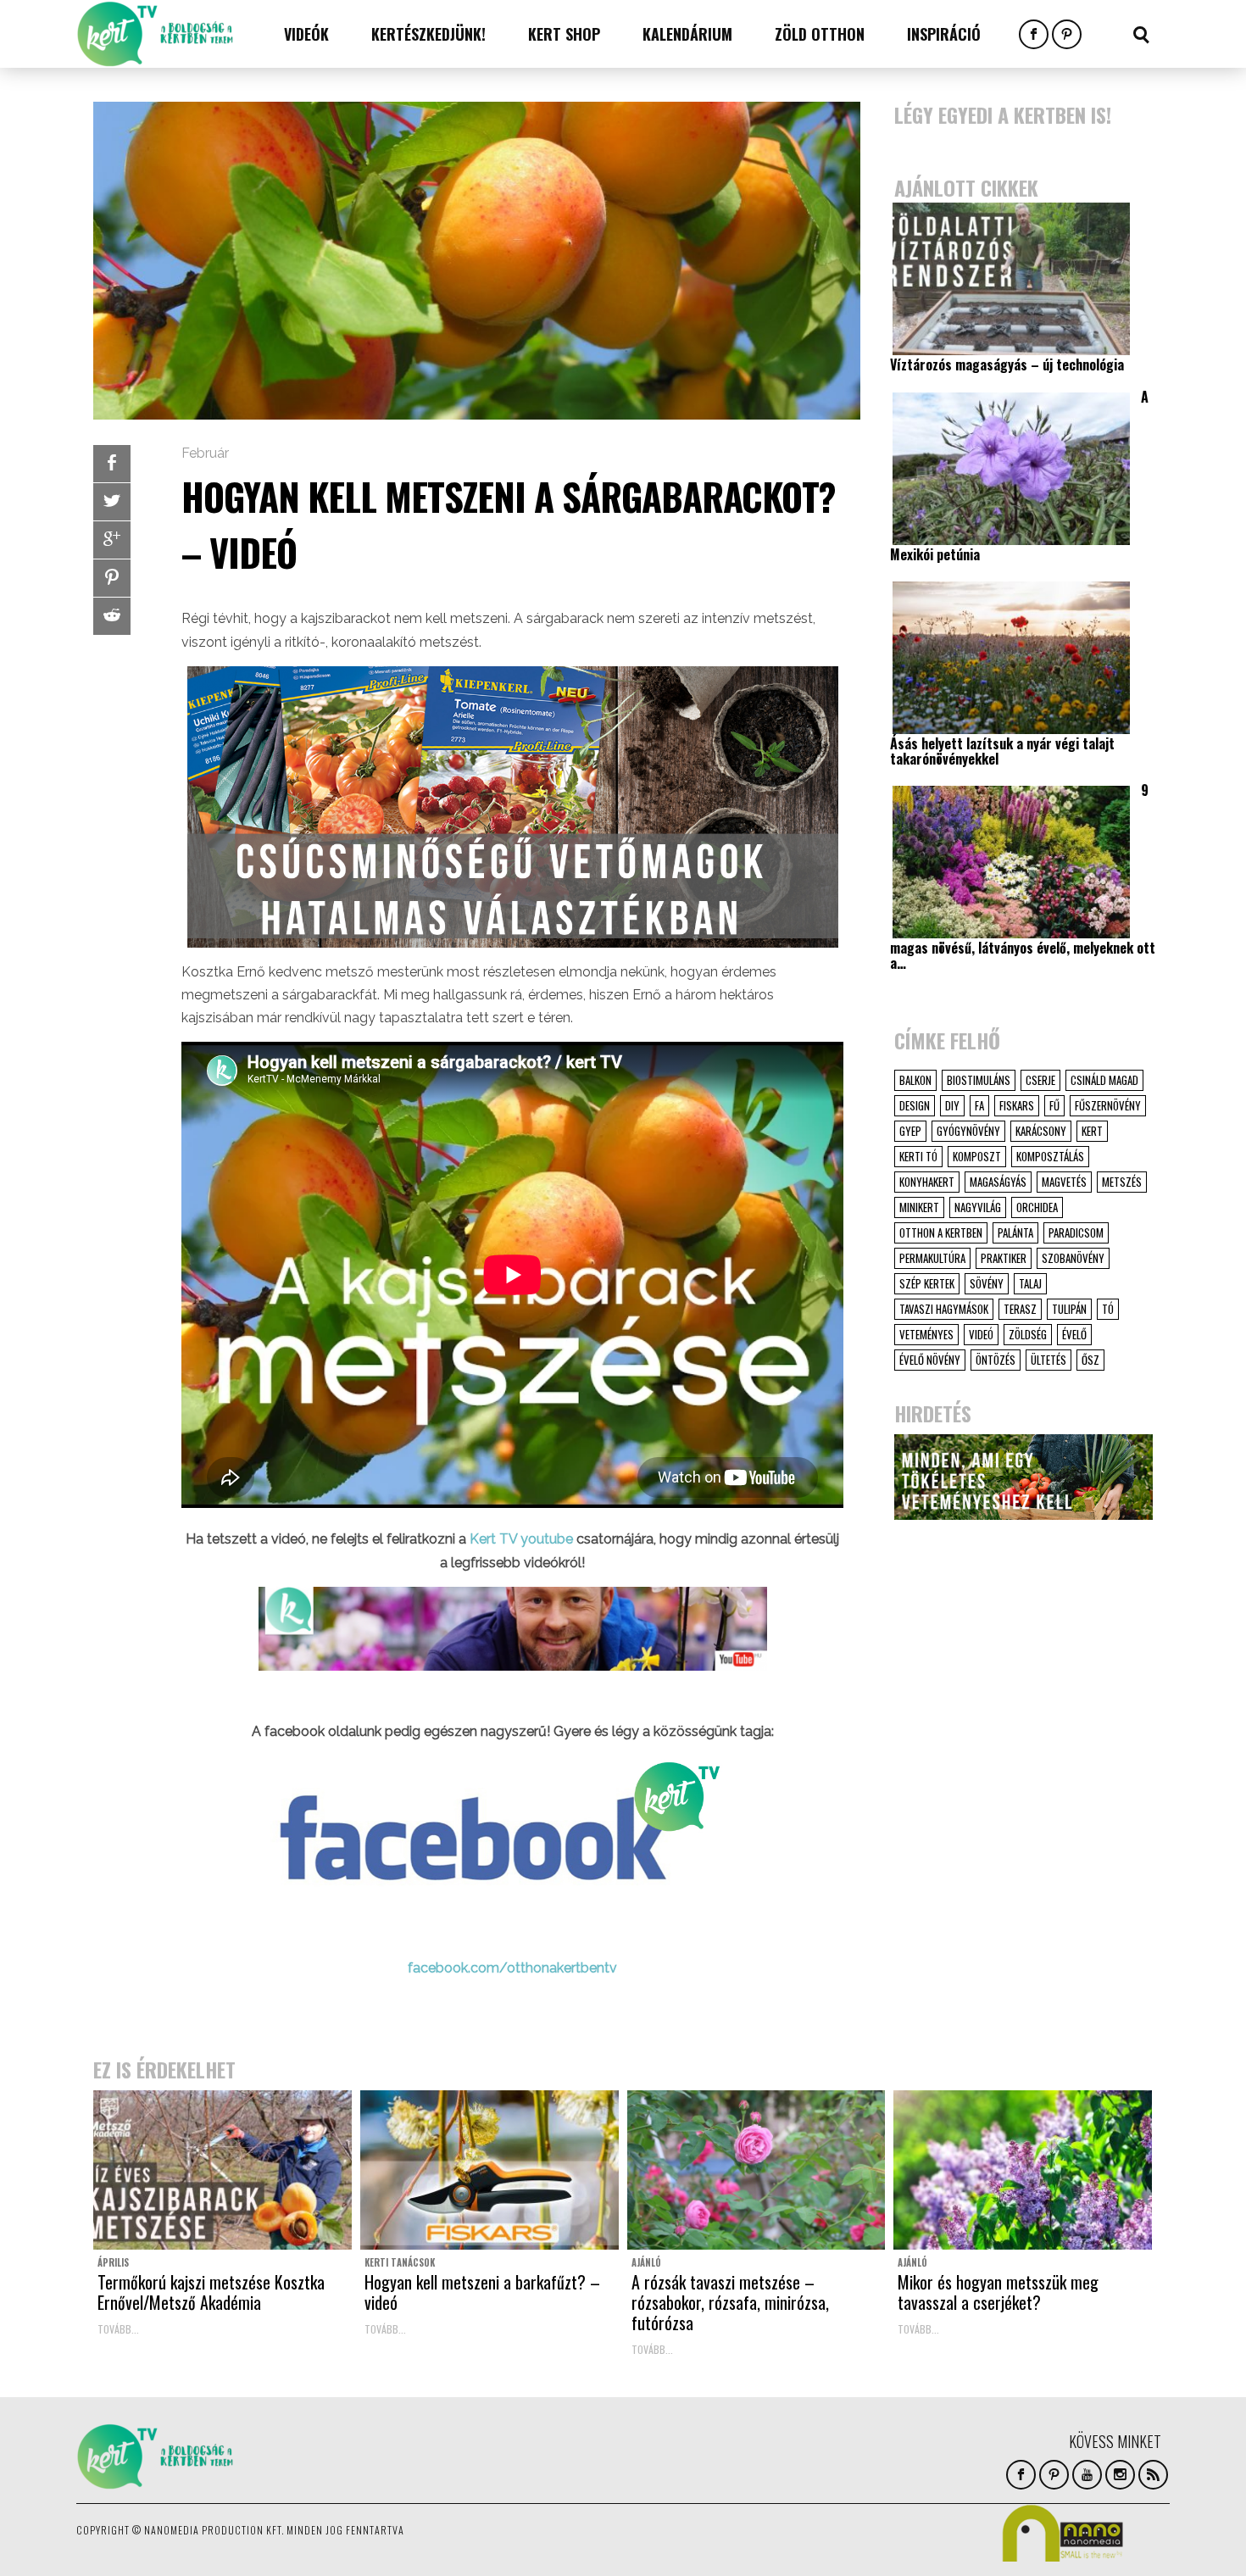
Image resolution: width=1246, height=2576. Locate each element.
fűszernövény (1108, 1105)
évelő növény (930, 1360)
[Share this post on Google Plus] (112, 540)
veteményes (926, 1334)
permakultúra (932, 1258)
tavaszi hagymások (944, 1309)
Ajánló (646, 2262)
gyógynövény (968, 1131)
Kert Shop (564, 34)
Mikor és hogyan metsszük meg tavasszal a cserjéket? (998, 2292)
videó (981, 1334)
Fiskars (1017, 1105)
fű (1054, 1105)
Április (113, 2262)
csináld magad (1104, 1080)
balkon (915, 1080)
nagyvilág (978, 1207)
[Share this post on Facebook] (112, 464)
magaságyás (998, 1182)
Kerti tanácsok (400, 2262)
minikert (919, 1207)
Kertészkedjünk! (428, 34)
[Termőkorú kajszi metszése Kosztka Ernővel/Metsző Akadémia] (222, 2170)
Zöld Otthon (820, 34)
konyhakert (927, 1182)
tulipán (1069, 1309)
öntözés (996, 1360)
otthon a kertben (941, 1232)
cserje (1040, 1080)
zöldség (1028, 1334)
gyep (910, 1131)
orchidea (1037, 1207)
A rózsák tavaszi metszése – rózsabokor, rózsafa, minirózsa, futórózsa (730, 2302)
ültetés (1049, 1360)
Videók (306, 34)
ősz (1090, 1360)
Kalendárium (687, 34)
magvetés (1064, 1182)
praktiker (1004, 1258)
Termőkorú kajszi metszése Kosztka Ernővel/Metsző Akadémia (211, 2292)
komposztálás (1050, 1156)
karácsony (1041, 1131)
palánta (1015, 1232)
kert (1092, 1131)
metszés (1122, 1182)
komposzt (977, 1156)
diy (952, 1105)
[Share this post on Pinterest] (112, 578)
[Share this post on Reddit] (112, 616)
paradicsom (1076, 1232)
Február (205, 453)
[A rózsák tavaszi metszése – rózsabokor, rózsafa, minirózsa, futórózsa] (756, 2170)
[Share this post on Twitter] (112, 502)
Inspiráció (944, 34)
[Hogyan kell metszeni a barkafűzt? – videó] (489, 2170)
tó (1108, 1309)
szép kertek (927, 1283)
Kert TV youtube (521, 1539)
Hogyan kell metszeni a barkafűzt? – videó (482, 2292)
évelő (1074, 1334)
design (915, 1105)
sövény (987, 1283)
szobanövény (1073, 1258)
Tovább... (118, 2329)
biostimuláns (979, 1080)
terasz (1020, 1309)
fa (979, 1105)
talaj (1030, 1283)
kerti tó (918, 1156)
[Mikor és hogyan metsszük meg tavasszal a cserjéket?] (1023, 2170)
